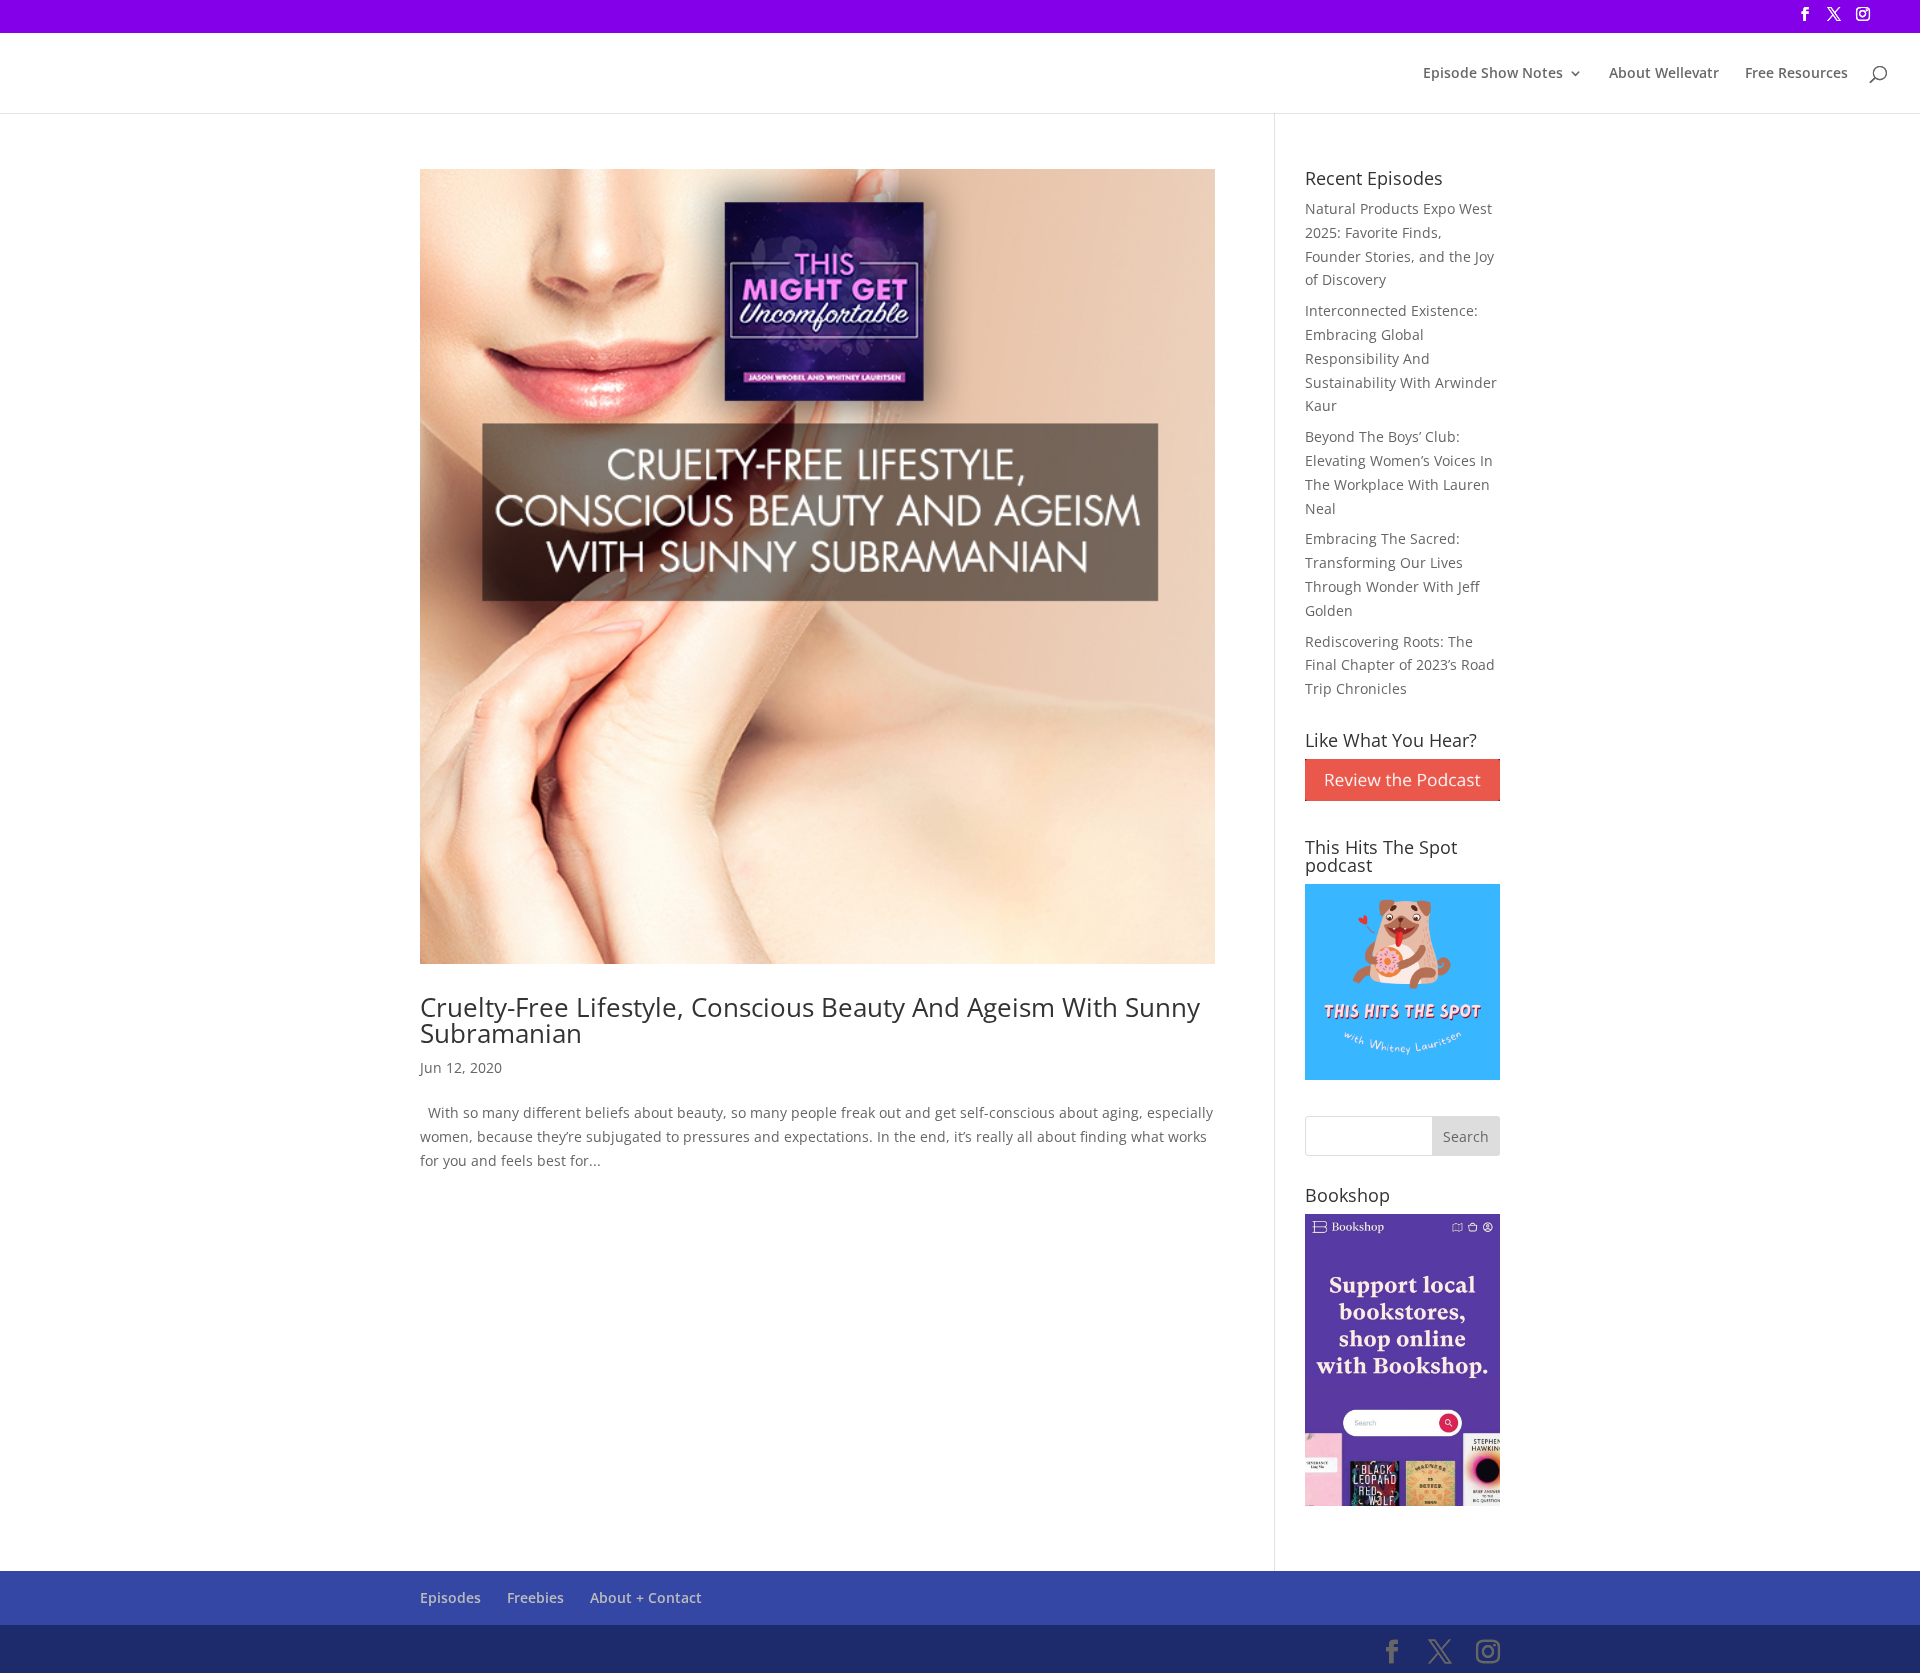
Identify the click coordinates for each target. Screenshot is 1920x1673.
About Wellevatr (1664, 74)
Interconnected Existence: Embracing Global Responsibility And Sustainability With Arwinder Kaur (1401, 358)
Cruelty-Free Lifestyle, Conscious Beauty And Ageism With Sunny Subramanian (810, 1020)
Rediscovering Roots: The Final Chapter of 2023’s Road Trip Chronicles (1400, 665)
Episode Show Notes (1493, 74)
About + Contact (646, 1597)
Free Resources (1796, 74)
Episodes (450, 1597)
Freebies (535, 1597)
